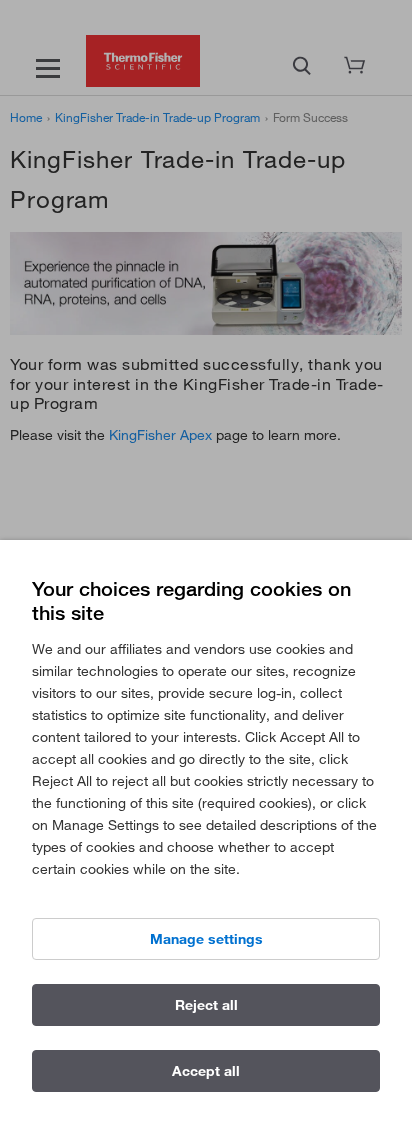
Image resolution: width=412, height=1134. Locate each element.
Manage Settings (206, 939)
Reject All (206, 1005)
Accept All (206, 1071)
